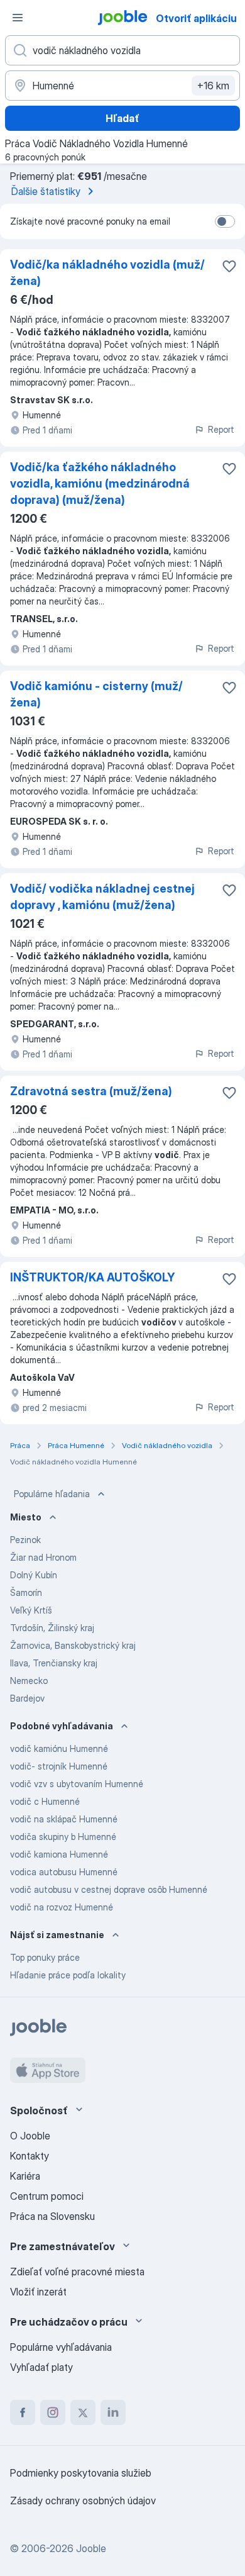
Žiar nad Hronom (43, 1557)
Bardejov (27, 1698)
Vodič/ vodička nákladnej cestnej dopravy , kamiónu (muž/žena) (102, 897)
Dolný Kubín (34, 1575)
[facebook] (23, 2412)
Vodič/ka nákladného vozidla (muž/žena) (107, 273)
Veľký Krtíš (31, 1610)
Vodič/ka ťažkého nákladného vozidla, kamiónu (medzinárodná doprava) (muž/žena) (100, 483)
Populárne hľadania (52, 1494)
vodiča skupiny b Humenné (63, 1837)
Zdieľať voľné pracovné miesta (77, 2272)
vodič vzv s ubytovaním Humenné (77, 1784)
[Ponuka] (18, 18)
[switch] (225, 221)
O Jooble (30, 2136)
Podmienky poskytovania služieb (81, 2473)
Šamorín (26, 1592)
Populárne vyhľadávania (61, 2347)
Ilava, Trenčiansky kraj (54, 1663)
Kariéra (25, 2176)
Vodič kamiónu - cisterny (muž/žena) (96, 694)
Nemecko (29, 1681)
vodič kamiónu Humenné (59, 1748)
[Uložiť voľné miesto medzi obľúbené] (229, 266)
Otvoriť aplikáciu (196, 18)
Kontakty (30, 2156)
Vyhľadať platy (41, 2367)
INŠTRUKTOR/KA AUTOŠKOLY (92, 1277)
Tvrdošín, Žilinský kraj (52, 1628)
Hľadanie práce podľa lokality (68, 1975)
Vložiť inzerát (38, 2292)
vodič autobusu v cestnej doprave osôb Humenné (109, 1889)
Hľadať (122, 118)
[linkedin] (113, 2412)
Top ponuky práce (45, 1957)
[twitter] (83, 2412)
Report (221, 429)
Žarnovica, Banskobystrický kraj (73, 1645)
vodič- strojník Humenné (59, 1766)
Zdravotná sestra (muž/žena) (91, 1091)
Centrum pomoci (47, 2196)
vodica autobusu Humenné (64, 1872)
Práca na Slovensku (52, 2216)
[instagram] (53, 2412)
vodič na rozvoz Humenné (62, 1907)
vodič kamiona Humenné (59, 1854)
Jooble (91, 2548)
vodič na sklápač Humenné (64, 1819)
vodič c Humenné (45, 1801)
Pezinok (25, 1540)
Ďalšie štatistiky (46, 191)
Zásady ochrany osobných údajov (83, 2501)
